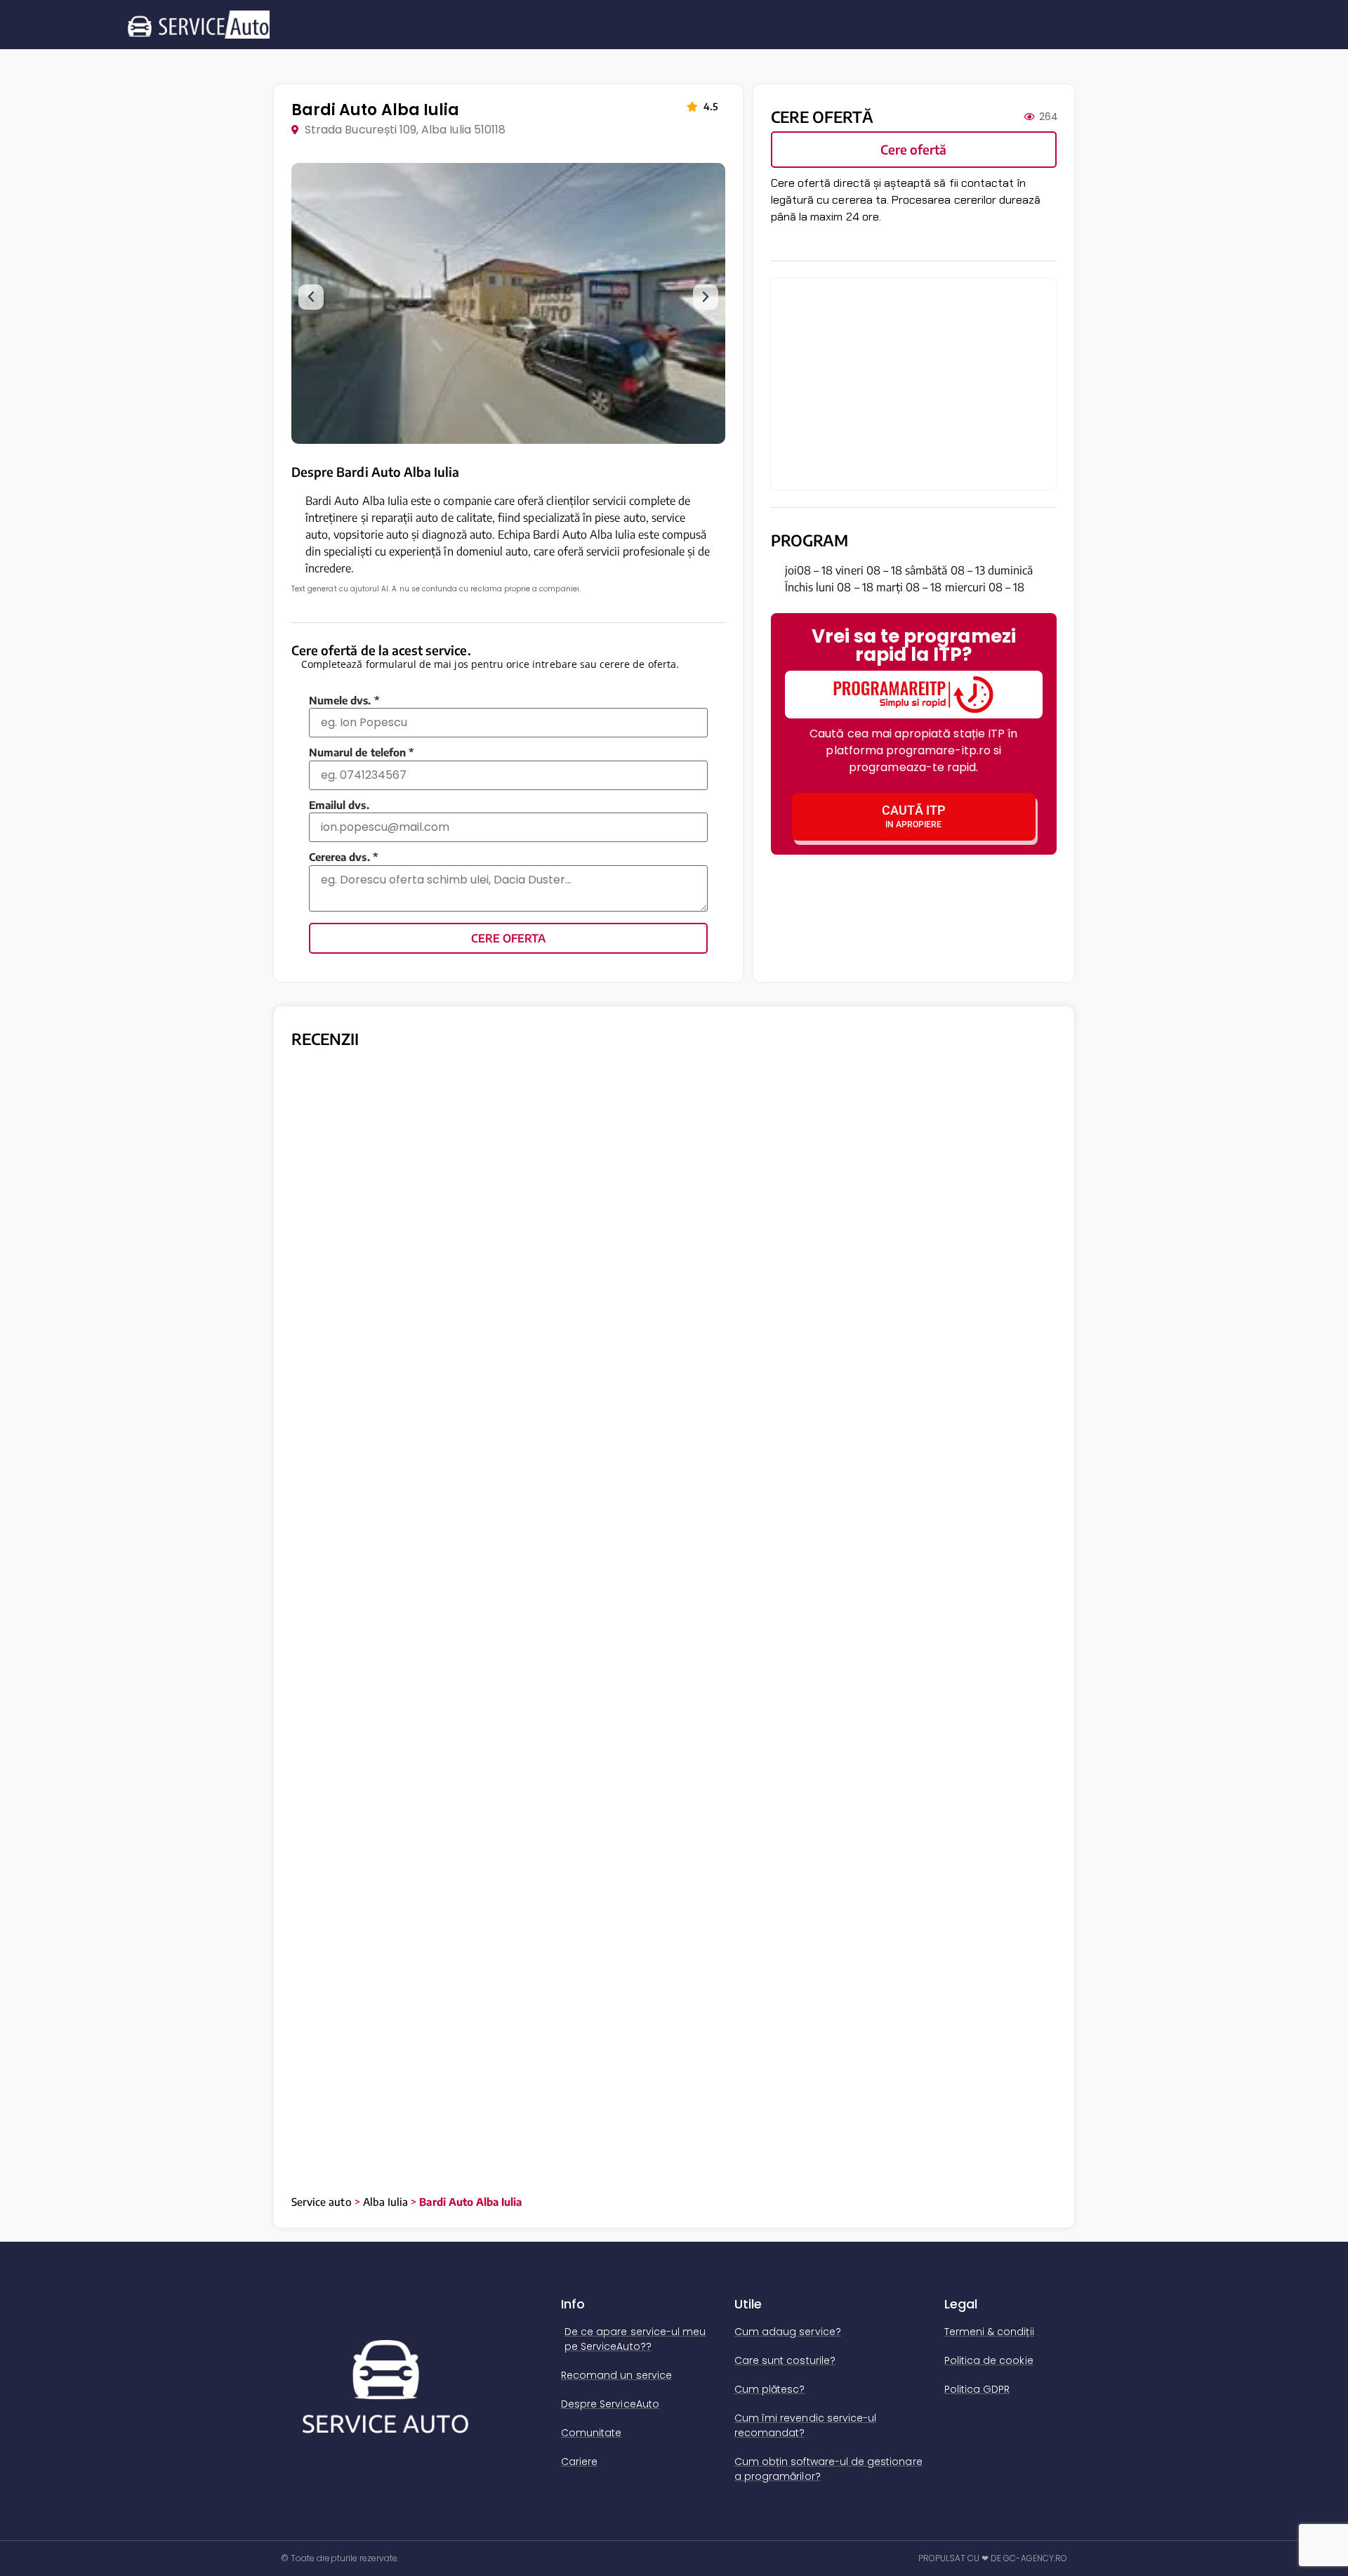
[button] (311, 297)
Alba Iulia (386, 2202)
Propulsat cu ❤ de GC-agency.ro (993, 2558)
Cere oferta (508, 938)
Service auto (322, 2202)
